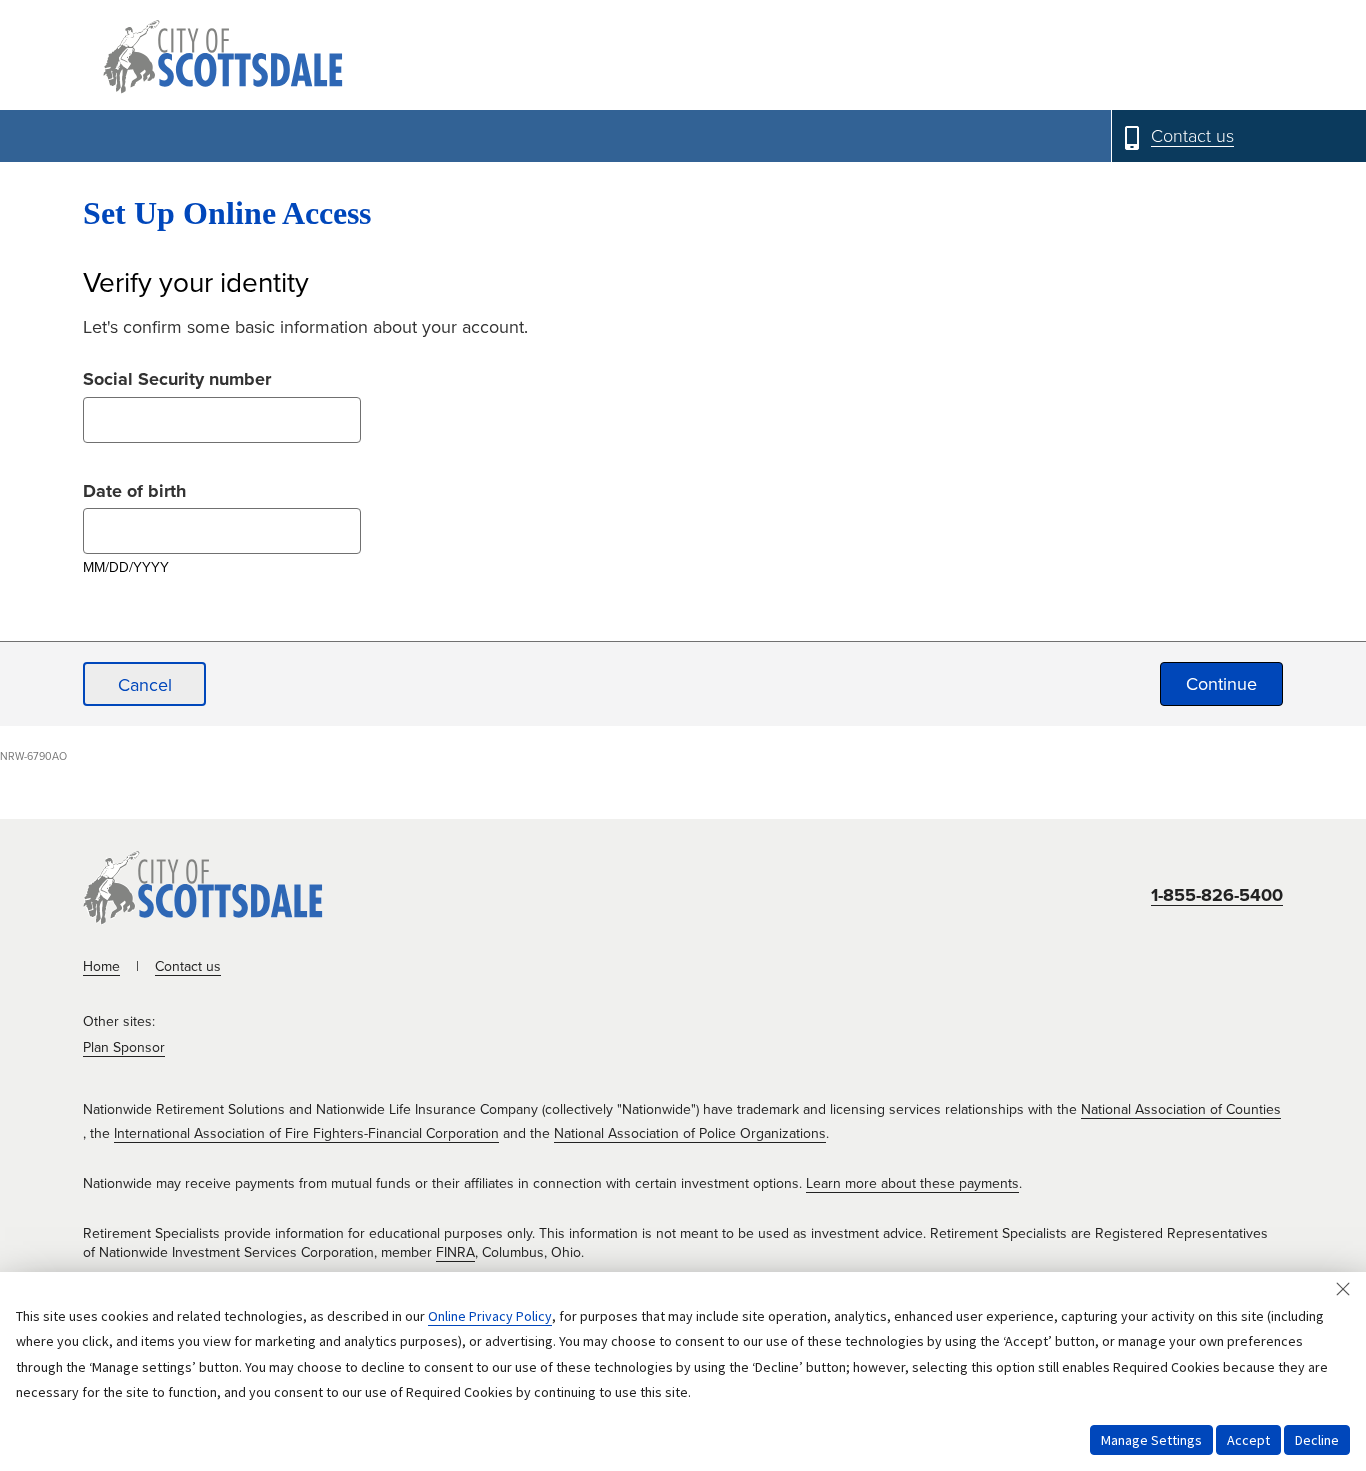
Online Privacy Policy (490, 1316)
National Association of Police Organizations (690, 1133)
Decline (1317, 1440)
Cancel (145, 685)
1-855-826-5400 (1217, 895)
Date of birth (134, 488)
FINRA (455, 1252)
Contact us (188, 966)
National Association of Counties (1181, 1109)
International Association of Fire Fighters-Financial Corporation (306, 1133)
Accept (1248, 1440)
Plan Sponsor (124, 1047)
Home (101, 966)
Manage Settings (1151, 1440)
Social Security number (177, 376)
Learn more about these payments (912, 1183)
